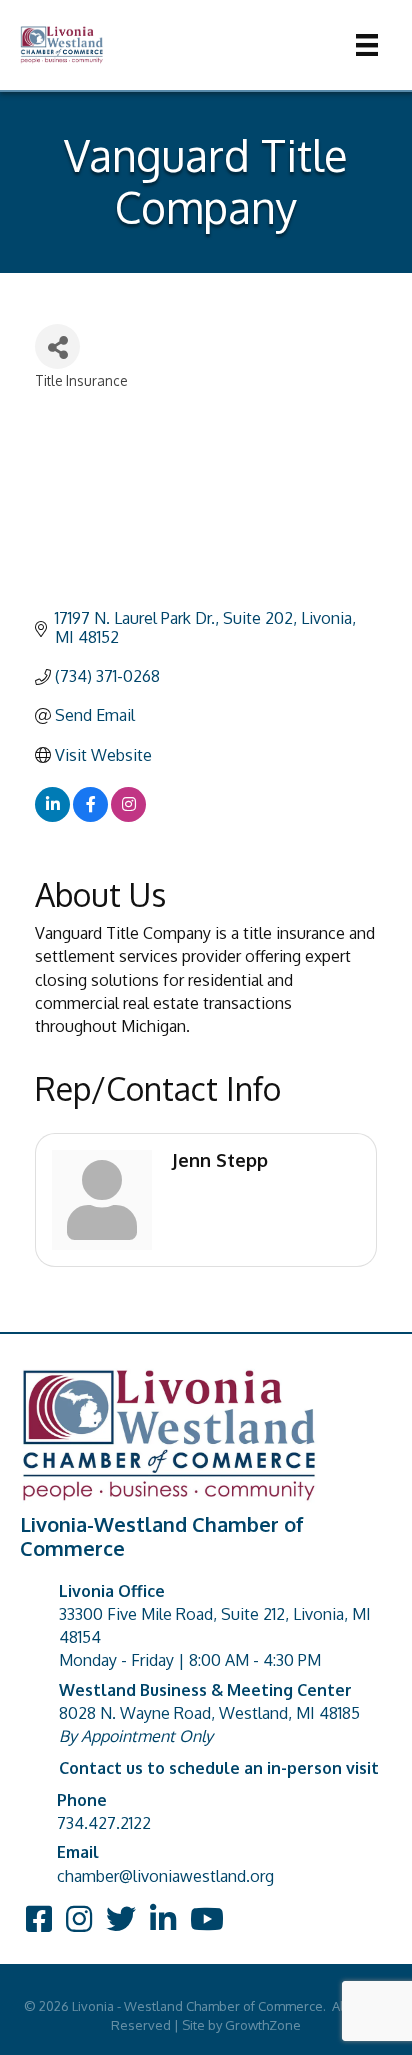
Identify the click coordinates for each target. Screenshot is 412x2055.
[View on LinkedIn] (52, 816)
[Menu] (367, 45)
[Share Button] (57, 346)
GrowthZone (263, 2025)
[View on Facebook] (90, 816)
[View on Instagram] (128, 816)
